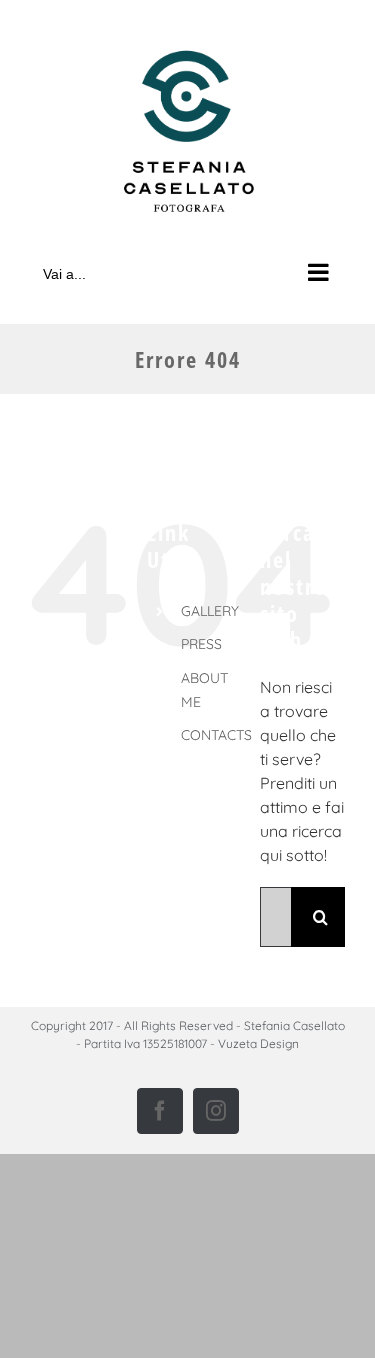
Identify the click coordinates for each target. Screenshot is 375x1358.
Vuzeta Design (258, 1043)
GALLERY (210, 611)
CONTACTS (216, 735)
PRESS (201, 644)
